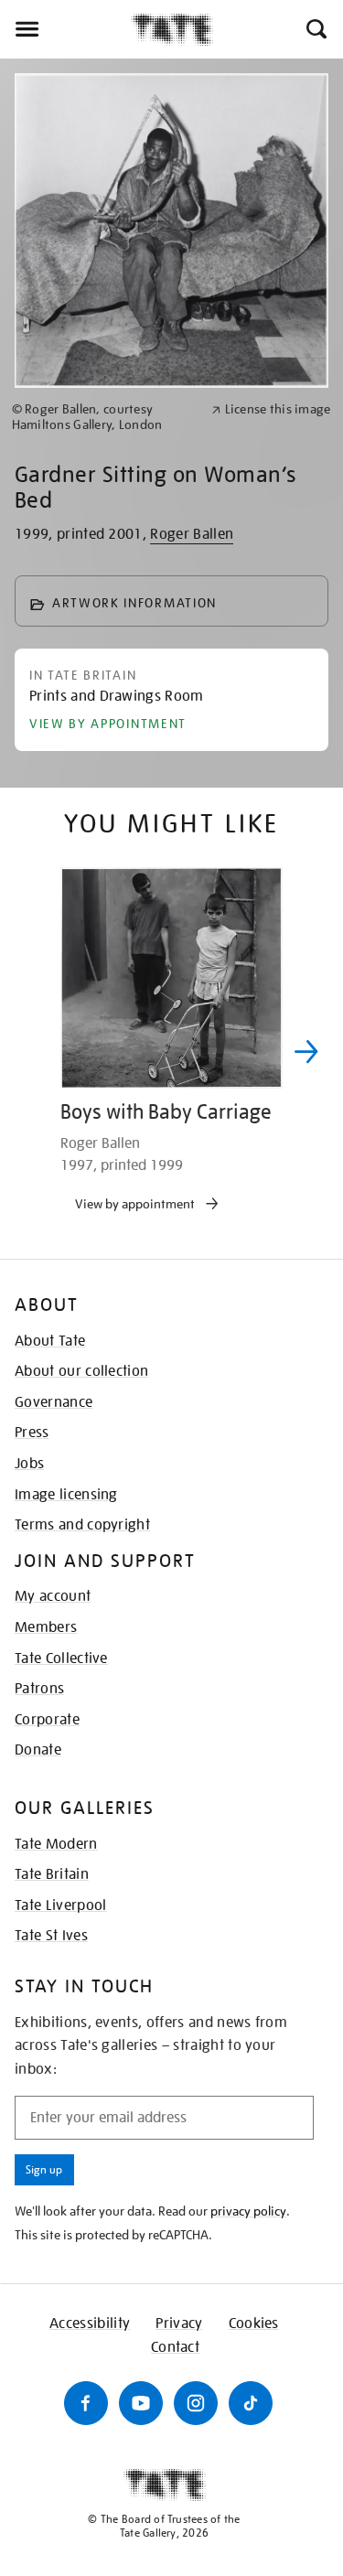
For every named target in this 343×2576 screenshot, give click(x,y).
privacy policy (248, 2211)
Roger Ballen (192, 534)
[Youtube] (141, 2403)
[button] (315, 29)
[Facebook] (86, 2403)
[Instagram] (196, 2403)
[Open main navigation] (65, 29)
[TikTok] (251, 2403)
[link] (104, 417)
